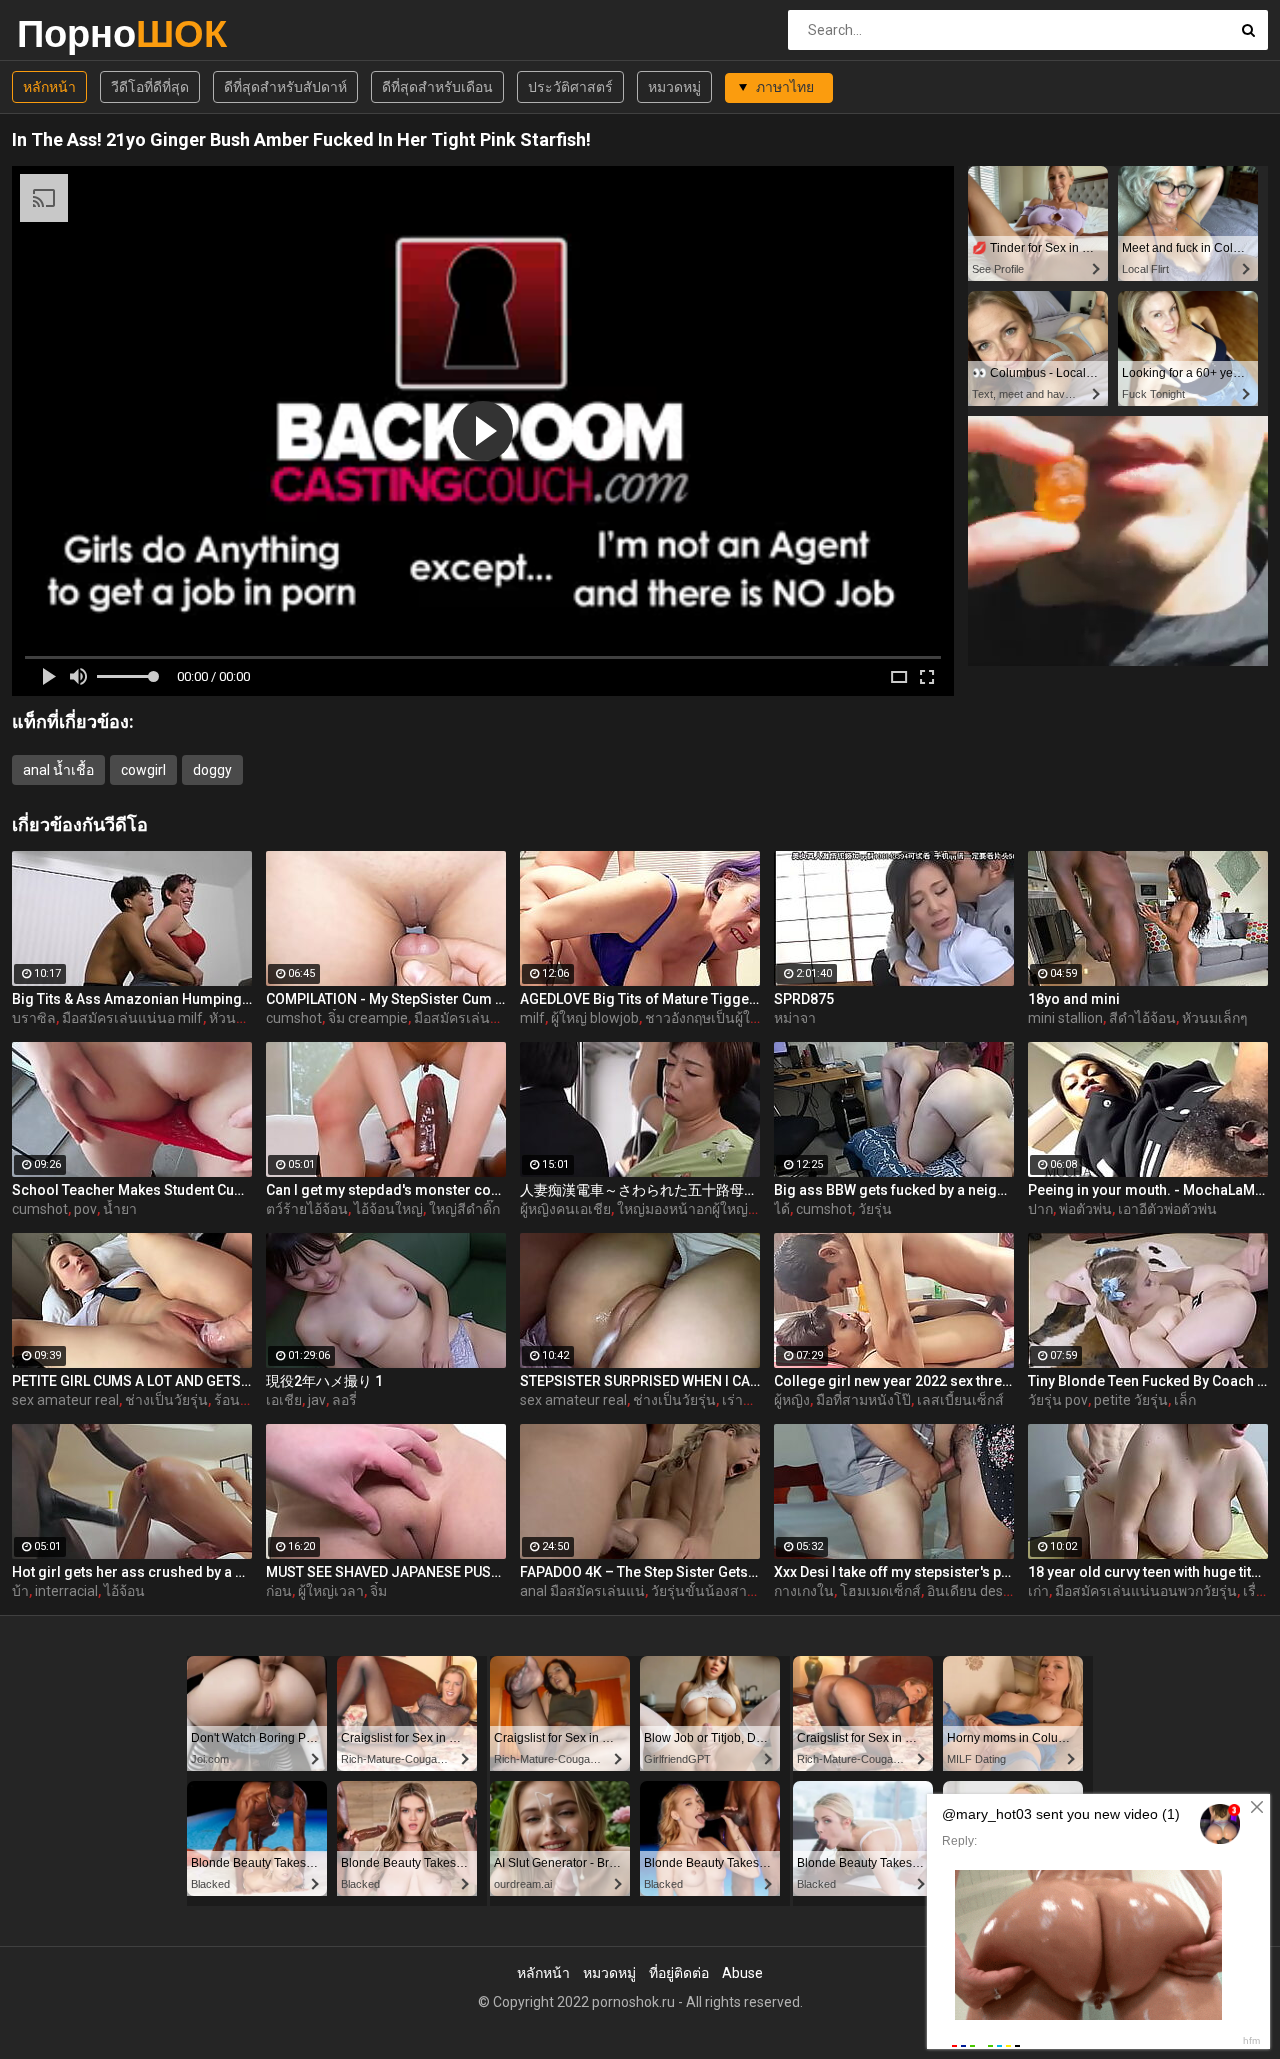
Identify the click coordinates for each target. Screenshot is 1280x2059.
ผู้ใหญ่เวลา (331, 1591)
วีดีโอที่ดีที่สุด (150, 87)
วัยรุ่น (875, 1209)
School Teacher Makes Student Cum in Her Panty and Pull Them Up (132, 1190)
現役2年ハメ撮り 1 (324, 1381)
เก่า (1038, 1591)
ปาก (1040, 1209)
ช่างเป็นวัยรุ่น (166, 1400)
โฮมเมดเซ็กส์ (880, 1591)
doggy (212, 770)
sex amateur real (65, 1400)
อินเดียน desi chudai (989, 1591)
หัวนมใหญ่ (241, 1018)
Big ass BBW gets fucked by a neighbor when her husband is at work (894, 1190)
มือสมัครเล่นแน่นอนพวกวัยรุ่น (505, 1018)
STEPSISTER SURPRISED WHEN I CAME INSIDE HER (640, 1381)
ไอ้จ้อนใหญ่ (388, 1209)
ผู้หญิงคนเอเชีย (565, 1209)
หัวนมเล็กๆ (1215, 1018)
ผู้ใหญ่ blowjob (595, 1018)
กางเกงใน (804, 1591)
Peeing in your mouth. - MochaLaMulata (1148, 1190)
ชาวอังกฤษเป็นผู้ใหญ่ (708, 1018)
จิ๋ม (378, 1591)
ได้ (782, 1209)
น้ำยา (120, 1209)
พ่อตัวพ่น (1085, 1209)
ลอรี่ (344, 1400)
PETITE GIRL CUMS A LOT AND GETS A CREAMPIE (132, 1381)
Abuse (742, 1973)
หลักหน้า (49, 87)
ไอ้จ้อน (124, 1591)
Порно (69, 33)
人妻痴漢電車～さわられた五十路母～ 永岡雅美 (640, 1190)
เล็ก (1185, 1400)
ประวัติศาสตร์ (570, 87)
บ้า (20, 1591)
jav (317, 1400)
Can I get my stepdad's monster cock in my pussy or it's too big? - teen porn (386, 1190)
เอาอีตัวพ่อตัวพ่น (1167, 1209)
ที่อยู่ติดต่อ (679, 1973)
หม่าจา (795, 1018)
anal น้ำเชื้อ (58, 770)
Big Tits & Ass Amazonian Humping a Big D (132, 999)
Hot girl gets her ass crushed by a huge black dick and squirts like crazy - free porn (132, 1572)
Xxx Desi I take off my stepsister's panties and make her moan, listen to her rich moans (894, 1572)
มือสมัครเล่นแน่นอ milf (132, 1018)
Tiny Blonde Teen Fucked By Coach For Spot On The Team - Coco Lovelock (1148, 1381)
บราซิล (34, 1018)
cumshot (294, 1018)
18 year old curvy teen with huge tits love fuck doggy (1148, 1572)
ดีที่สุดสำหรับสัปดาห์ (285, 87)
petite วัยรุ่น (1131, 1400)
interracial (66, 1591)
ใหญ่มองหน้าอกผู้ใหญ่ (682, 1209)
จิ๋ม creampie (368, 1018)
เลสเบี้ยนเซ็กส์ (960, 1400)
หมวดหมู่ (674, 87)
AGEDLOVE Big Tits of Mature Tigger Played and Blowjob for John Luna (640, 999)
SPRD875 (804, 999)
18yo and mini (1074, 999)
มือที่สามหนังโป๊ (863, 1400)
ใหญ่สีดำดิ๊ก (464, 1209)
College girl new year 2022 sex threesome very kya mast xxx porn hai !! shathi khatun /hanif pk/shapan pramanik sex (894, 1381)
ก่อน (279, 1591)
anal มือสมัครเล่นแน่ (582, 1591)
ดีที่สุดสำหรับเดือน (437, 87)
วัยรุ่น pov (1058, 1400)
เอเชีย (284, 1400)
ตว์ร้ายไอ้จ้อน (307, 1209)
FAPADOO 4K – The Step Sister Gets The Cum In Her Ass (640, 1572)
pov (85, 1209)
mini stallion (1065, 1018)
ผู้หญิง (792, 1400)
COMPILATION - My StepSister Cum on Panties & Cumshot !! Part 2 (386, 999)
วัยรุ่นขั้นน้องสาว (703, 1591)
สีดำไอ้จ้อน (1142, 1018)
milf (532, 1018)
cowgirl (143, 770)
